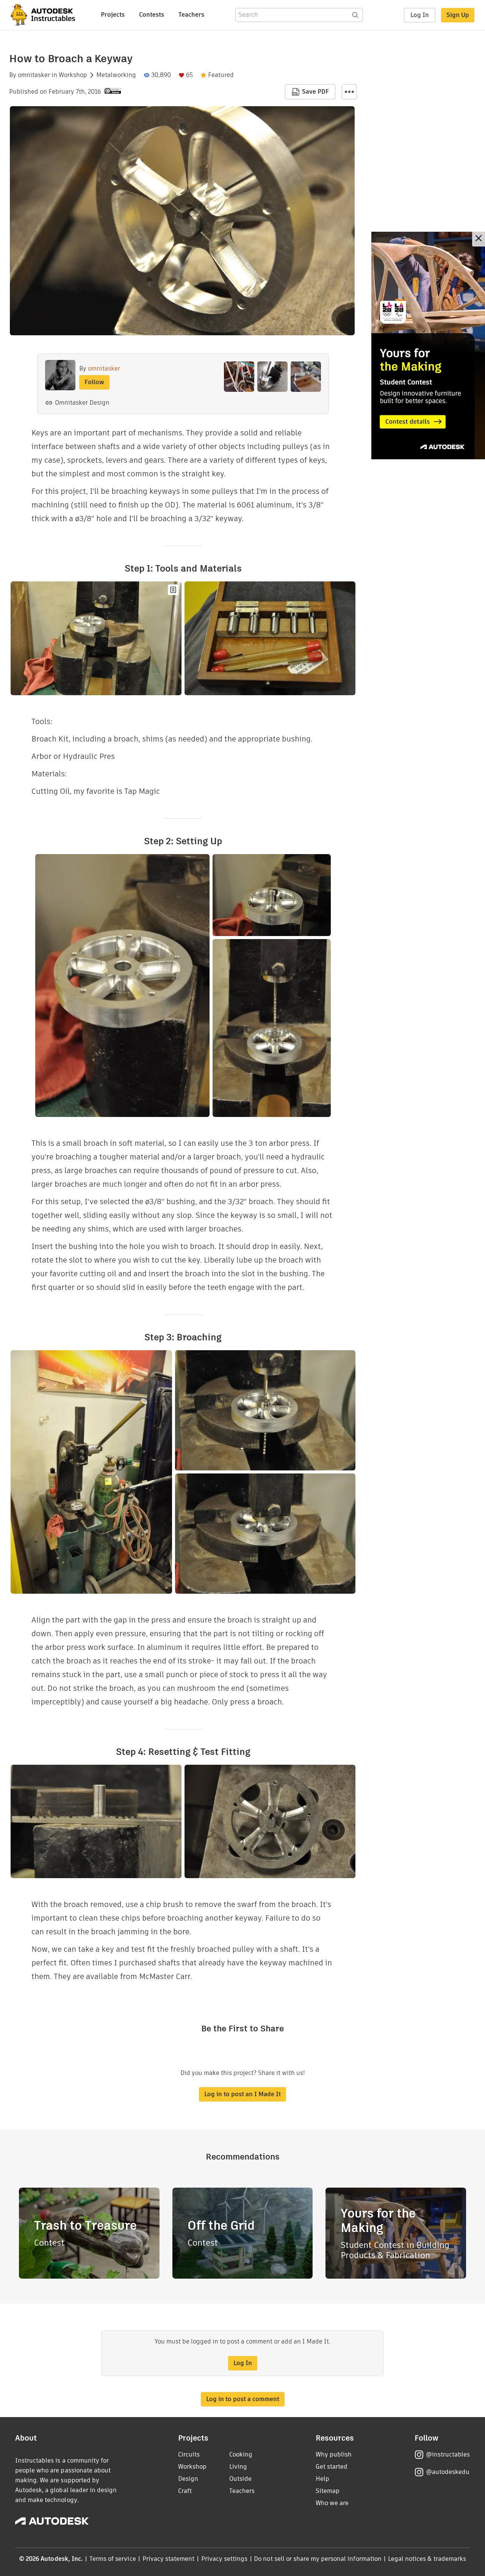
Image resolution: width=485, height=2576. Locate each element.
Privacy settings (225, 2559)
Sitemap (328, 2491)
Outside (240, 2479)
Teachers (191, 15)
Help (322, 2479)
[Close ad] (479, 239)
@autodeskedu (448, 2472)
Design (188, 2479)
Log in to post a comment (243, 2399)
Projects (113, 15)
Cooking (241, 2454)
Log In (420, 15)
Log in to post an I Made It (242, 2094)
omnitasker (34, 75)
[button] (349, 92)
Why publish (334, 2454)
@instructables (448, 2454)
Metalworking (116, 75)
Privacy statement (169, 2559)
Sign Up (458, 15)
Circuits (189, 2454)
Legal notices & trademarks (427, 2559)
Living (238, 2467)
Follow (94, 382)
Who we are (332, 2503)
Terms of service (113, 2559)
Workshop (73, 75)
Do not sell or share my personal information (318, 2559)
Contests (152, 15)
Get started (332, 2467)
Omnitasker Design (82, 403)
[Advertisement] (428, 346)
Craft (185, 2491)
